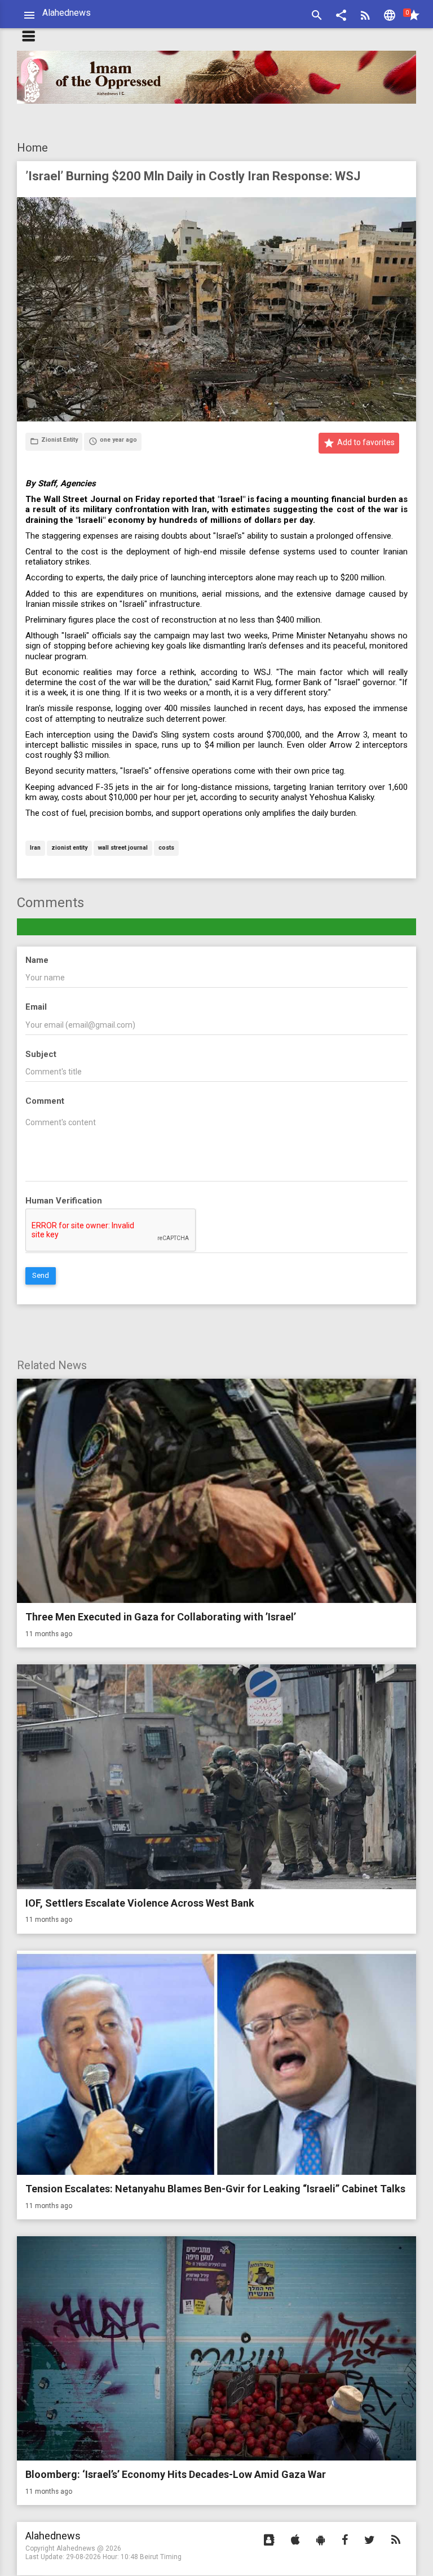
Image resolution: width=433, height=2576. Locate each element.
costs (166, 848)
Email (36, 1007)
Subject (41, 1054)
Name (37, 960)
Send (41, 1275)
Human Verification (64, 1201)
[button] (341, 17)
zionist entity (69, 848)
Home (32, 148)
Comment (45, 1101)
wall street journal (123, 848)
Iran (35, 848)
